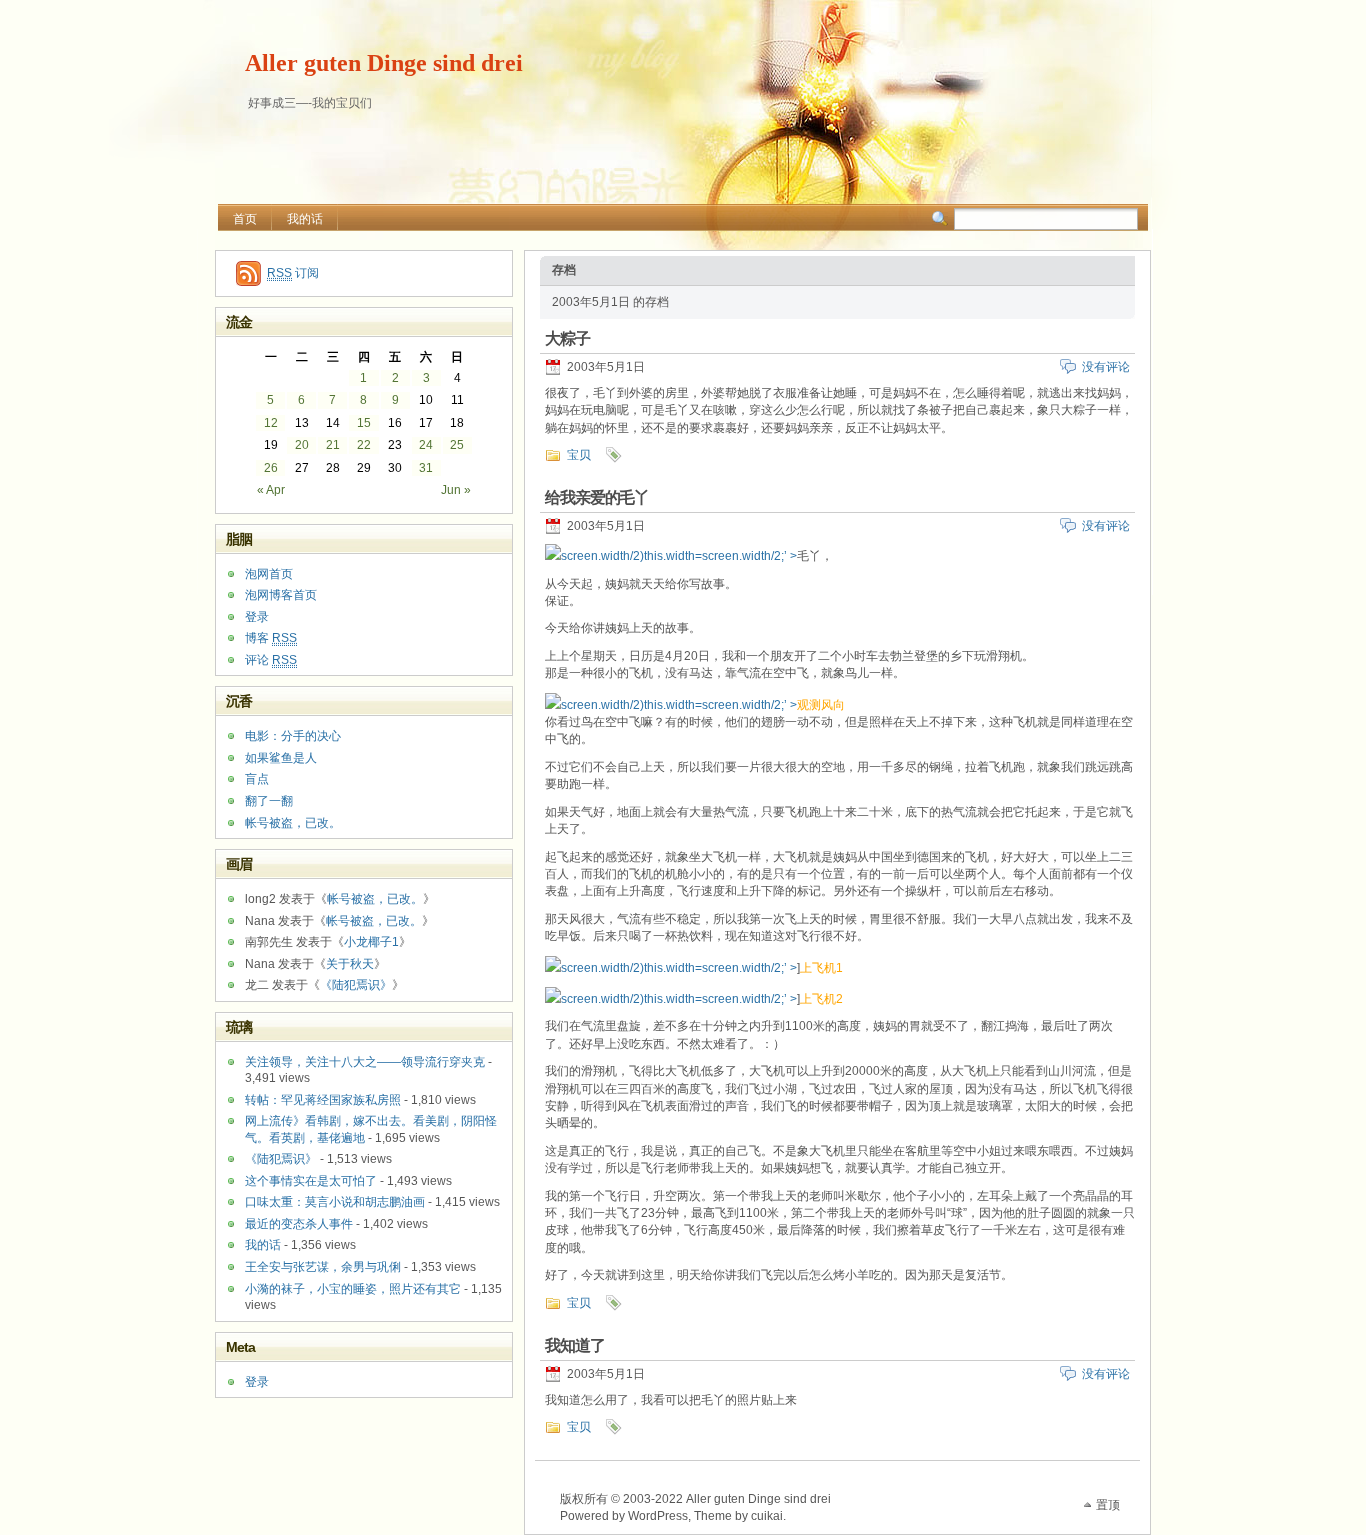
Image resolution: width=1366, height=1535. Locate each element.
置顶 (1108, 1505)
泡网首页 (269, 574)
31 (426, 468)
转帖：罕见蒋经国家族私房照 (323, 1100)
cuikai (767, 1516)
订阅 (293, 273)
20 (302, 445)
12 (271, 423)
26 (271, 468)
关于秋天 (350, 964)
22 (364, 445)
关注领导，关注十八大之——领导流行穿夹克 (365, 1062)
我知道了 (575, 1345)
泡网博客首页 (281, 595)
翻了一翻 (269, 801)
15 (364, 423)
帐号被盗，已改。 (293, 823)
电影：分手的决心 (293, 736)
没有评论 (1106, 367)
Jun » (456, 490)
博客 (271, 638)
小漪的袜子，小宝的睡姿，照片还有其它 (353, 1289)
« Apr (271, 490)
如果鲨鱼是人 (281, 758)
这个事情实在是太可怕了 (311, 1181)
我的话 (305, 219)
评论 (271, 660)
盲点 (257, 779)
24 (426, 445)
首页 (245, 219)
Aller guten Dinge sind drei (384, 63)
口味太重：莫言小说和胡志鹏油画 (335, 1202)
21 (333, 445)
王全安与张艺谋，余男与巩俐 (323, 1267)
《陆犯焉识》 (356, 985)
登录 (257, 617)
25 (457, 445)
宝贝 (579, 455)
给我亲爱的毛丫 (597, 497)
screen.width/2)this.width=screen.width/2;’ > (679, 556)
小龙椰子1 (371, 942)
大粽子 (567, 338)
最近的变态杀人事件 (299, 1224)
